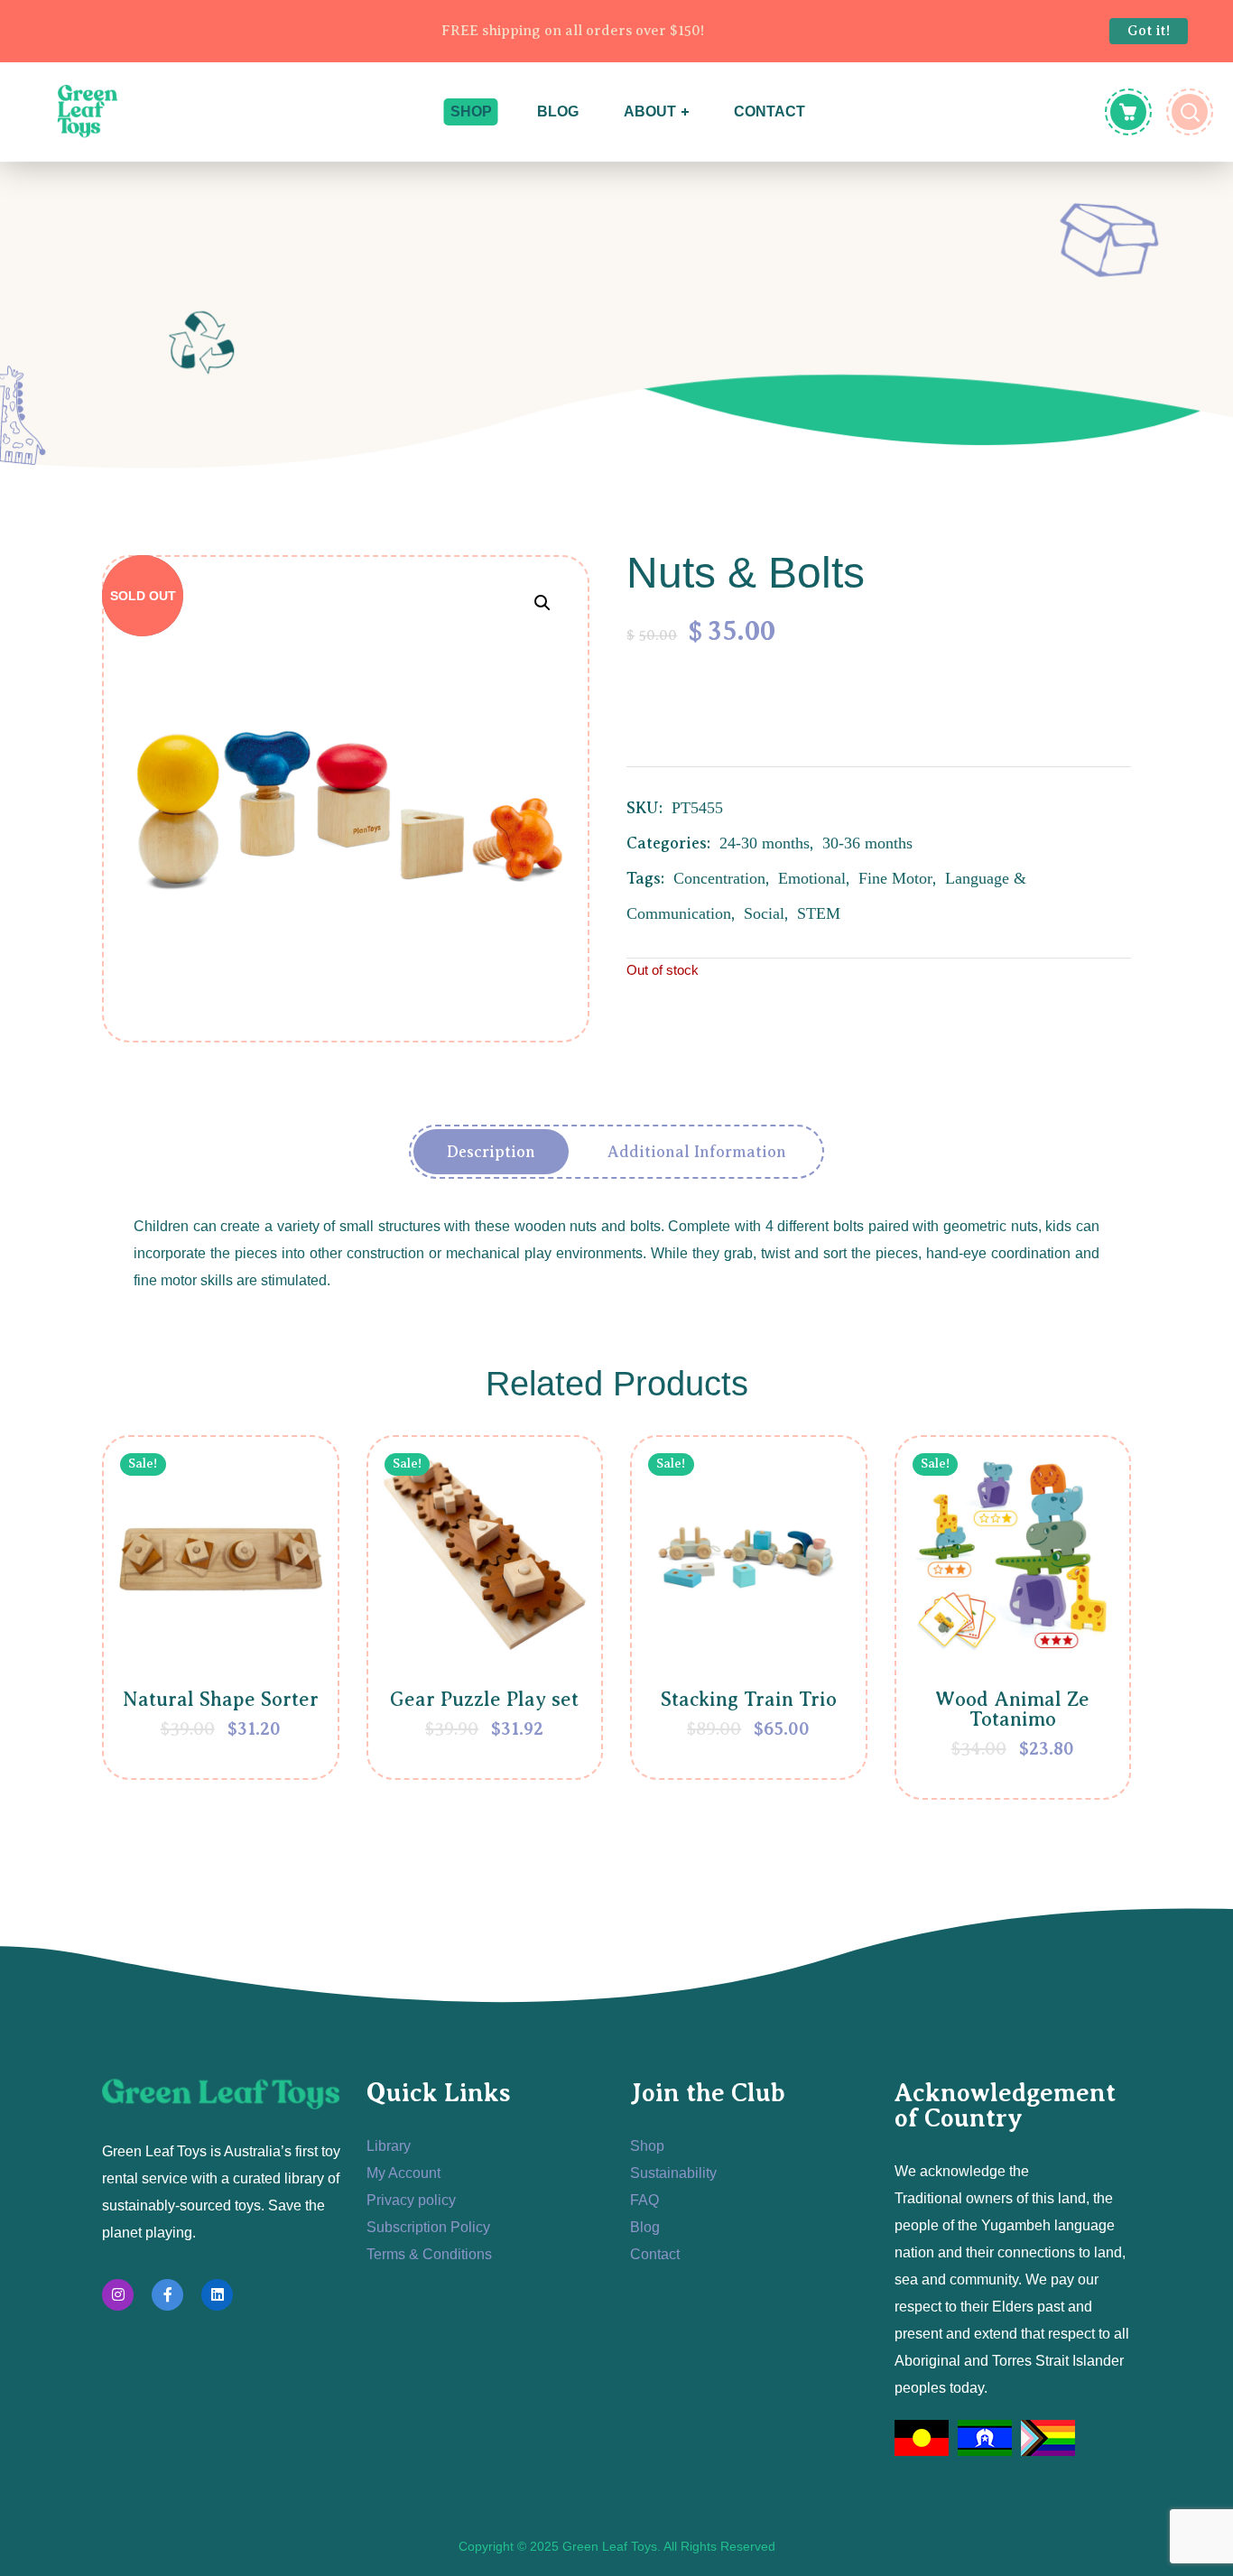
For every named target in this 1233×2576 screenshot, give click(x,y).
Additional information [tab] (697, 1152)
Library (389, 2146)
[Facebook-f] (167, 2295)
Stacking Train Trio (749, 1699)
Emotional (812, 878)
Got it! (1149, 31)
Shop (647, 2146)
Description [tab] (491, 1152)
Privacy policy (411, 2200)
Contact (655, 2254)
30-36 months (867, 843)
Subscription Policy (428, 2227)
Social (764, 913)
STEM (819, 913)
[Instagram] (118, 2295)
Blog (645, 2227)
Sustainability (673, 2173)
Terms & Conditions (429, 2254)
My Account (403, 2173)
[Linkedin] (217, 2295)
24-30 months (765, 843)
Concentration (719, 878)
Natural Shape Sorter (221, 1699)
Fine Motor (895, 878)
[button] (542, 602)
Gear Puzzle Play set (484, 1699)
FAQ (644, 2200)
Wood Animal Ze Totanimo (1012, 1709)
